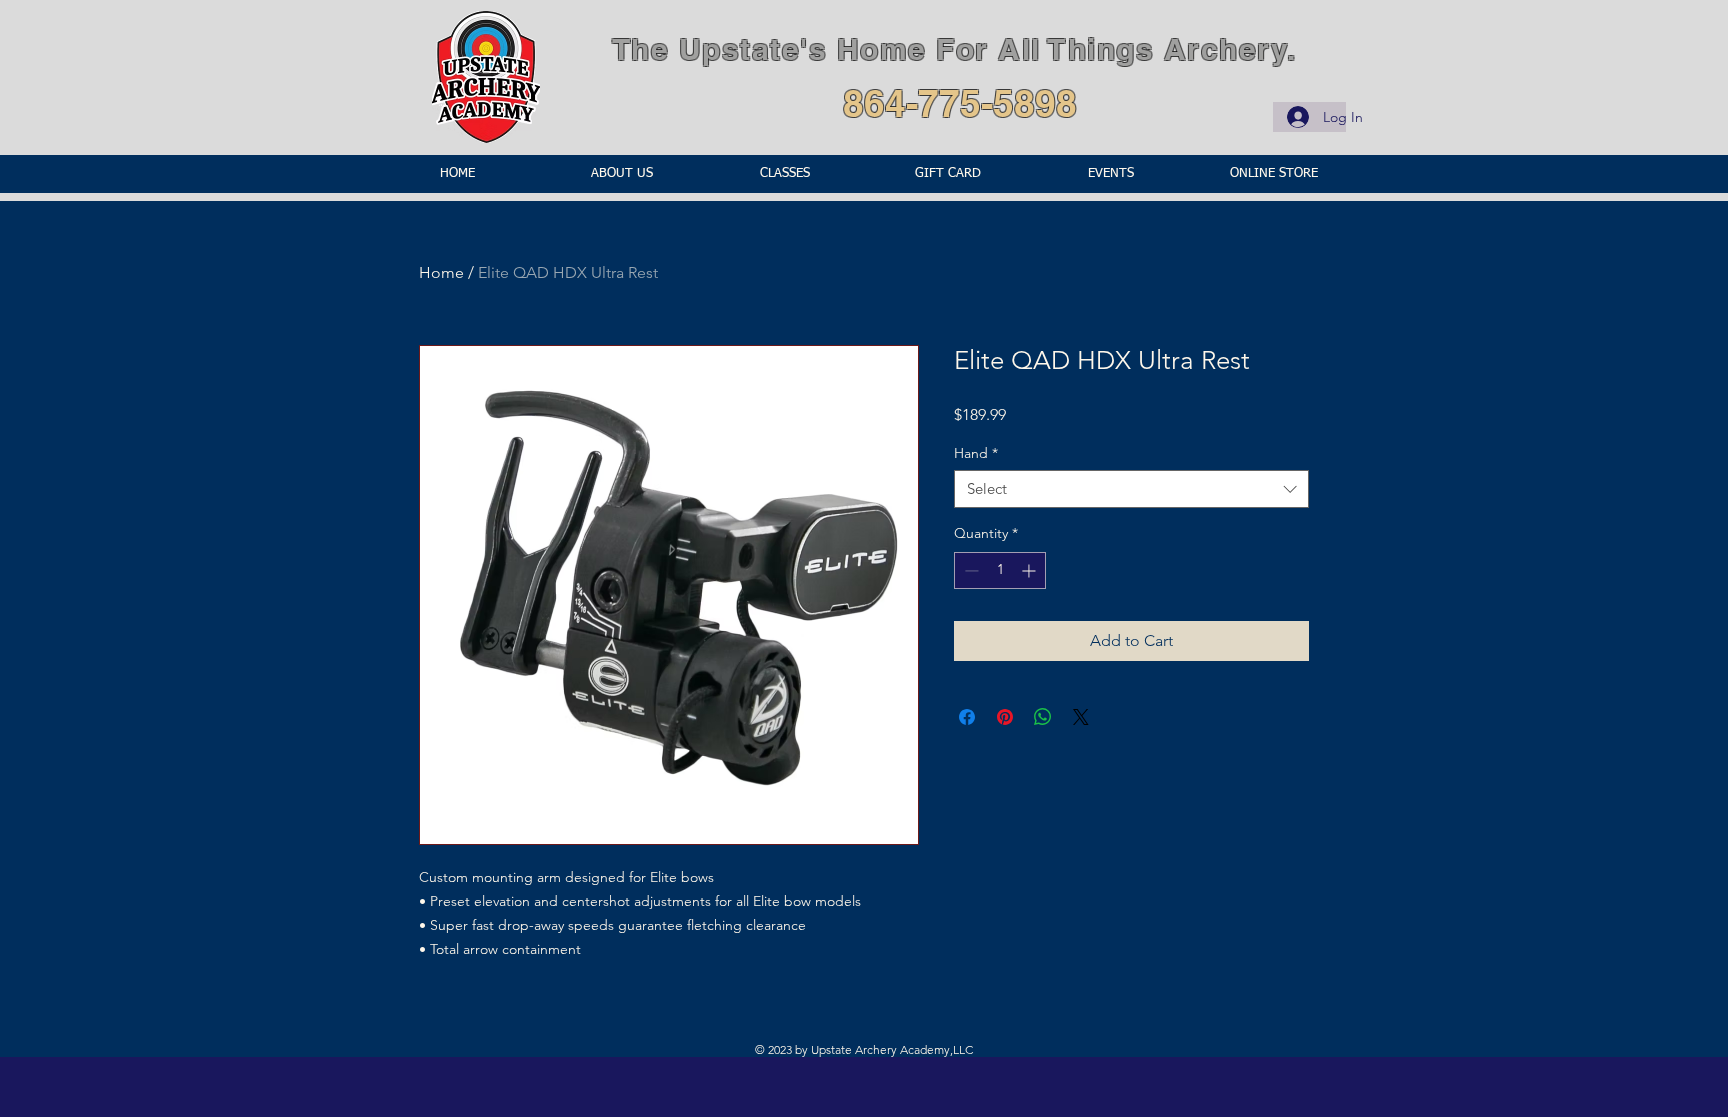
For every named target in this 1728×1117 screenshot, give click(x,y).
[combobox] (1131, 489)
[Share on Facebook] (967, 717)
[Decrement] (969, 570)
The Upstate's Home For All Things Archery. (954, 49)
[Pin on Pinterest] (1005, 717)
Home (441, 272)
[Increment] (1030, 570)
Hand (976, 453)
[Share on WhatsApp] (1043, 717)
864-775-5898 (960, 103)
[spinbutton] (1000, 570)
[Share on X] (1081, 717)
